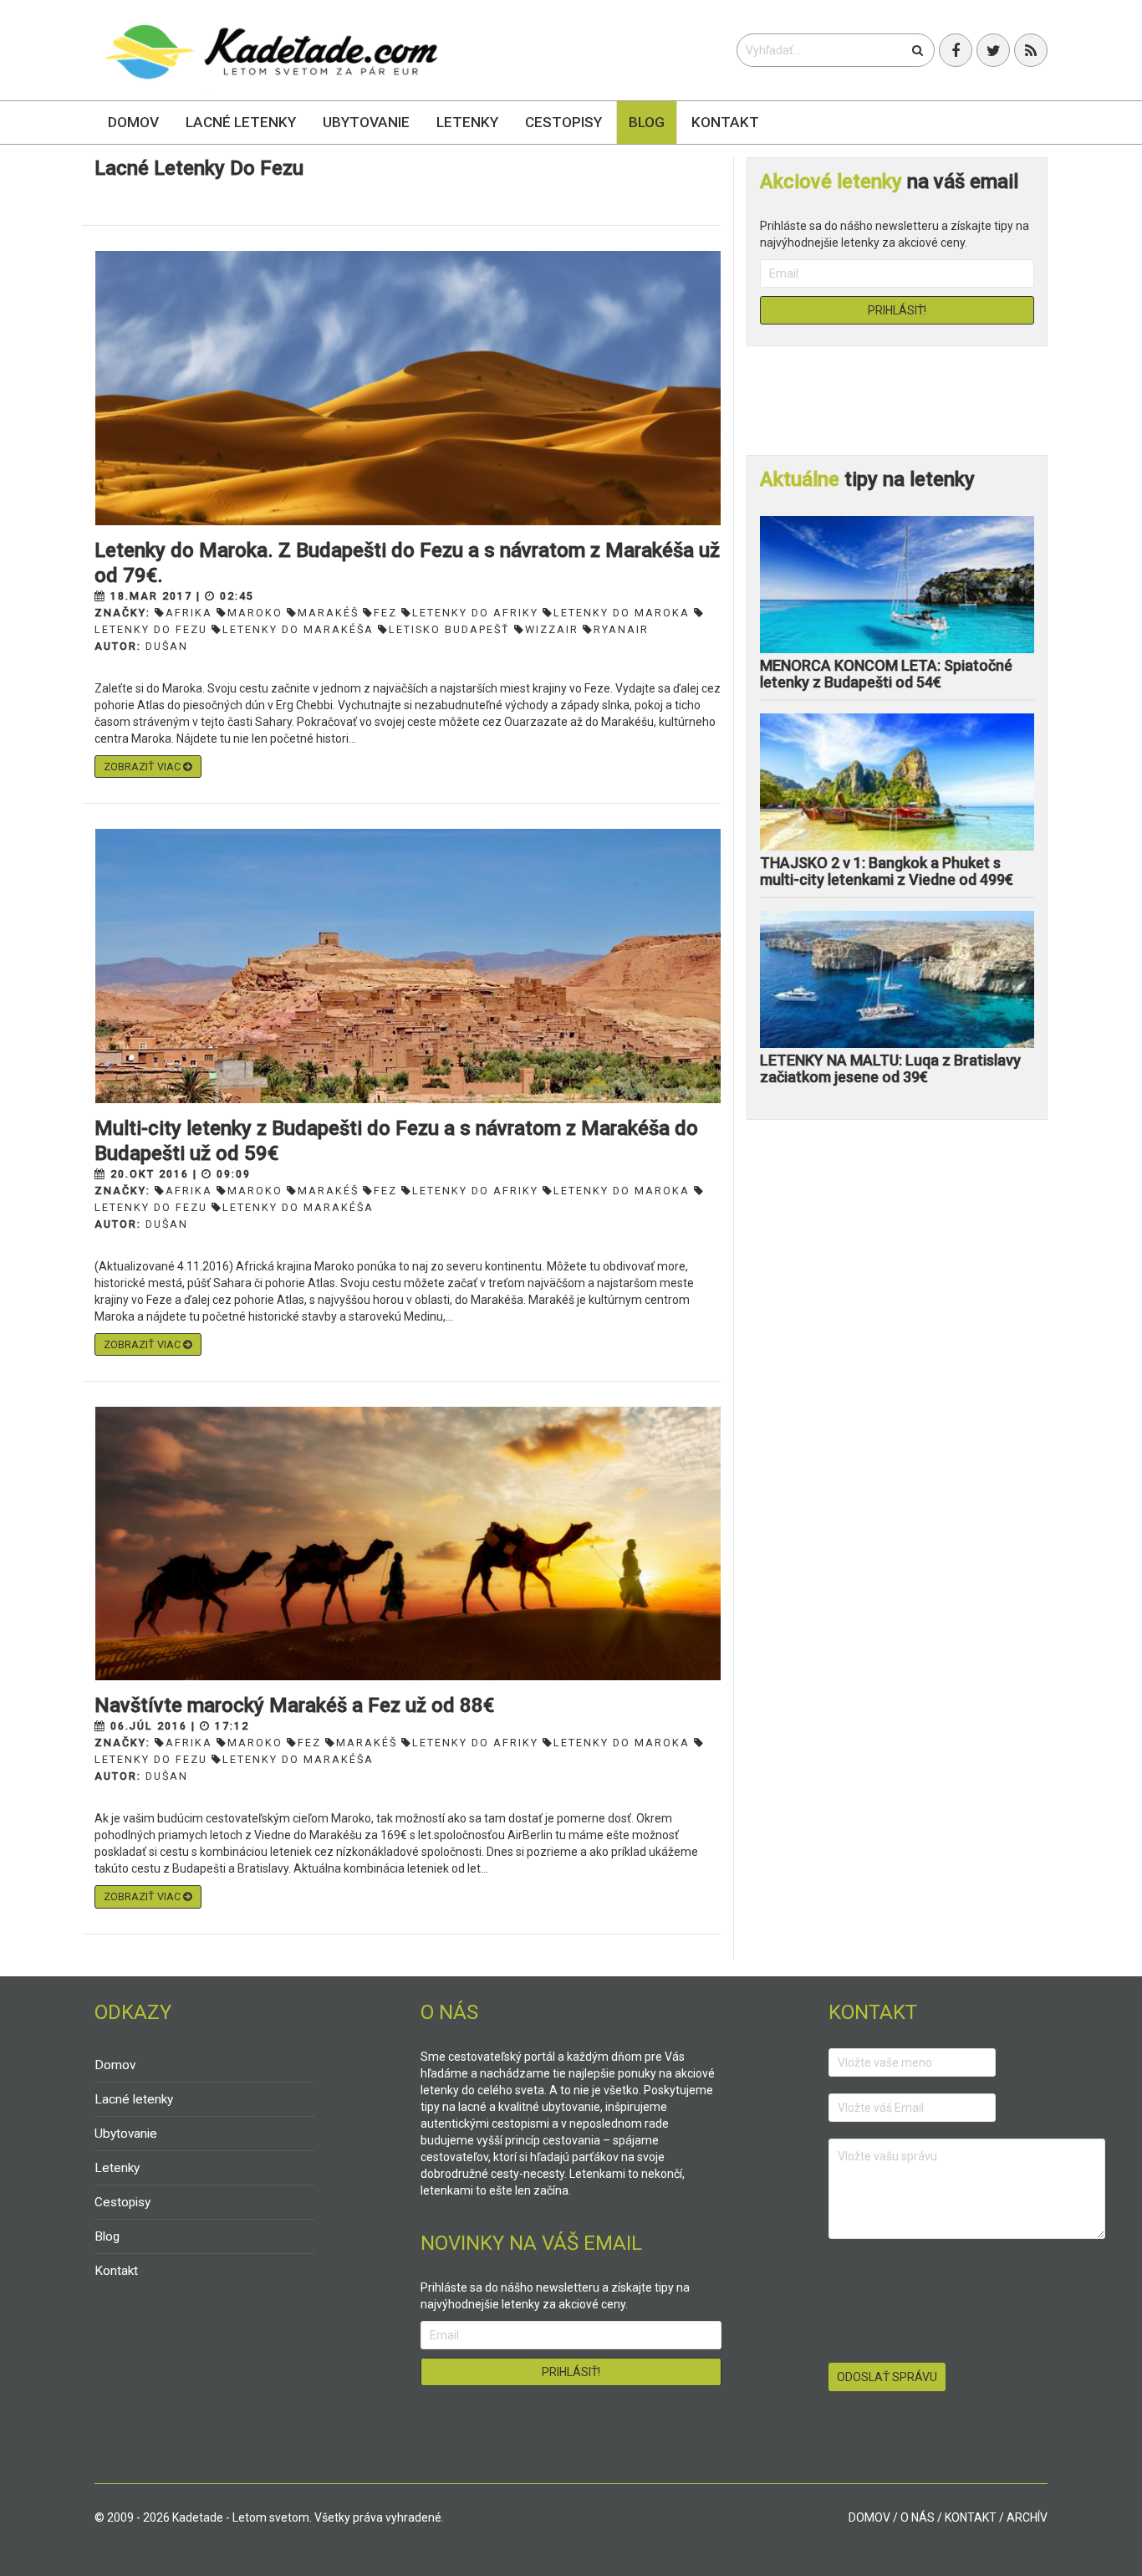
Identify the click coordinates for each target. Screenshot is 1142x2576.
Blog (647, 122)
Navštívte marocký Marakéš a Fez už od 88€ (294, 1705)
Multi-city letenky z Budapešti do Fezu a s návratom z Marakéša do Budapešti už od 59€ (396, 1141)
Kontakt (725, 122)
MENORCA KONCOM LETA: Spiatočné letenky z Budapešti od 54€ (886, 674)
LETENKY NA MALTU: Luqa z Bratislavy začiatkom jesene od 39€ (890, 1068)
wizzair (552, 629)
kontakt (971, 2517)
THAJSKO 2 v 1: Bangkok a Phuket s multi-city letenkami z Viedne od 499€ (887, 871)
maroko (255, 613)
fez (385, 613)
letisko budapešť (449, 629)
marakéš (328, 613)
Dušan (167, 646)
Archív (1027, 2517)
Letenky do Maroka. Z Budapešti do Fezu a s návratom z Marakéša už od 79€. (407, 563)
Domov (133, 122)
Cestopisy (563, 122)
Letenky (467, 122)
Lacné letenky (241, 122)
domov (869, 2517)
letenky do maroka (622, 613)
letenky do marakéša (298, 629)
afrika (189, 613)
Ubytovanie (366, 122)
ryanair (621, 629)
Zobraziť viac (143, 767)
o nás (918, 2517)
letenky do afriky (475, 613)
